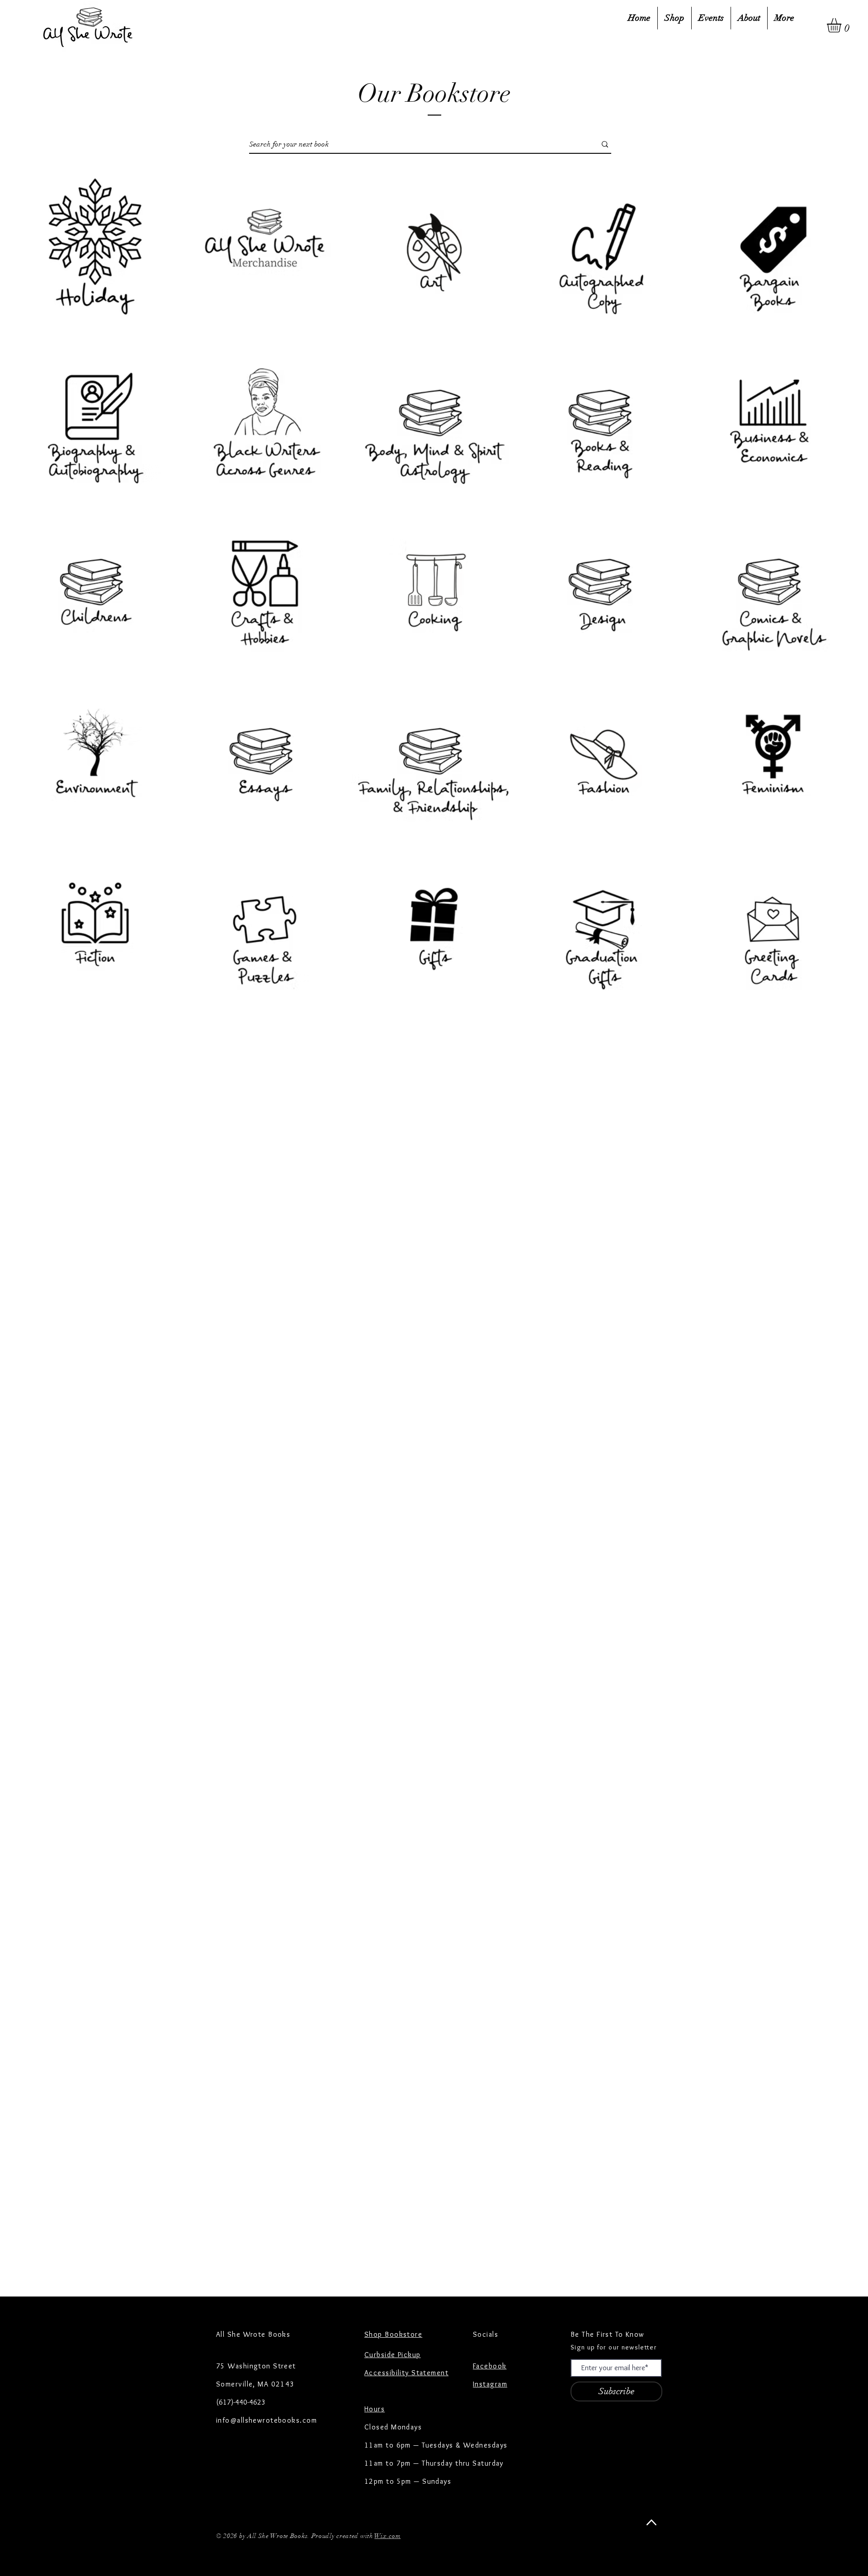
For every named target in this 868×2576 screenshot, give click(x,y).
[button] (842, 25)
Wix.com (387, 2536)
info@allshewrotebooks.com (267, 2420)
